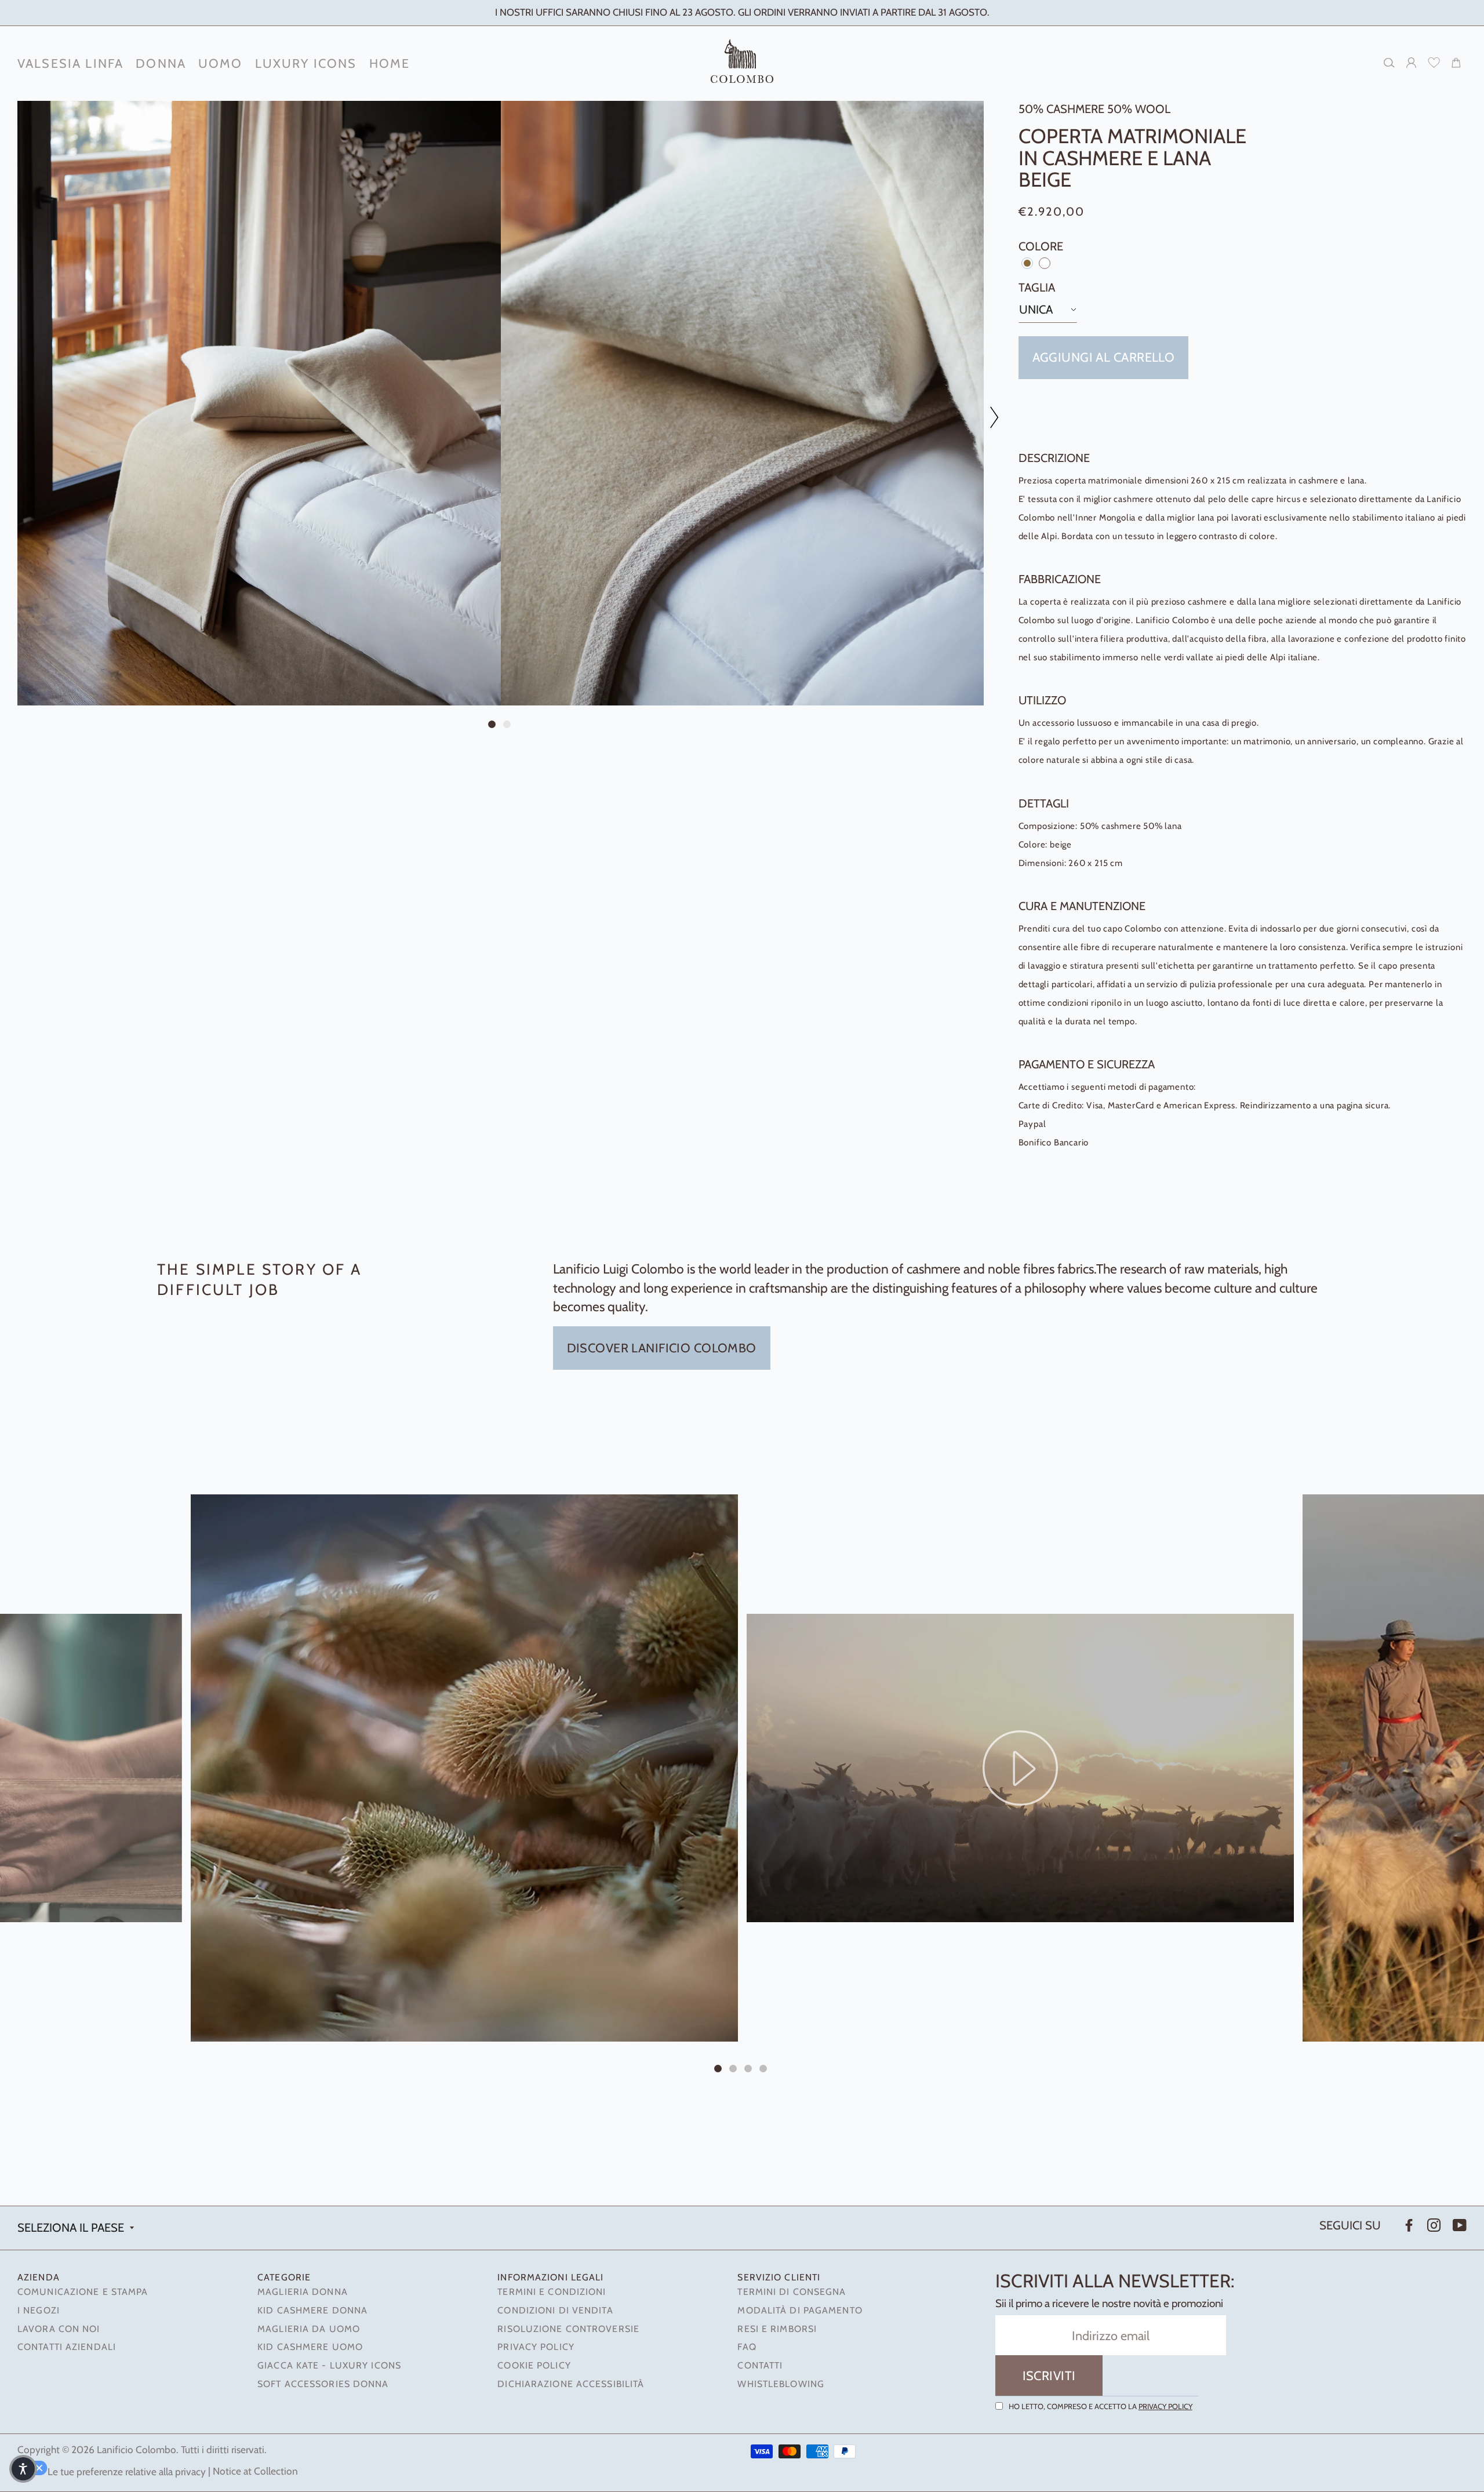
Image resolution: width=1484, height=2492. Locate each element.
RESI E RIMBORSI (777, 2329)
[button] (23, 2469)
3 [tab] (750, 2070)
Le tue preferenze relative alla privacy (127, 2471)
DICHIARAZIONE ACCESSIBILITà (571, 2384)
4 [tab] (765, 2070)
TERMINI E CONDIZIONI (552, 2292)
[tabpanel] (259, 403)
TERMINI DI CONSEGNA (792, 2292)
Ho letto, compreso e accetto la (1101, 2406)
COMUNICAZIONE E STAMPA (83, 2292)
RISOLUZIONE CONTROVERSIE (568, 2329)
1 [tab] (493, 726)
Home (390, 63)
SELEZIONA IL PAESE (71, 2227)
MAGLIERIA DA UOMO (309, 2329)
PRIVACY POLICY (536, 2347)
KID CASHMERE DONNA (312, 2310)
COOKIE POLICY (534, 2365)
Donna (161, 63)
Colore (1041, 246)
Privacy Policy (1165, 2406)
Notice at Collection (255, 2471)
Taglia (1037, 287)
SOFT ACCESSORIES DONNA (323, 2384)
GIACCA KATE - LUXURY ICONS (329, 2365)
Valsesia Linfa (70, 63)
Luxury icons (306, 63)
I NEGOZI (39, 2310)
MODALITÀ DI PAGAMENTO (800, 2310)
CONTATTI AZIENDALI (67, 2347)
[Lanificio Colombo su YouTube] (1458, 2226)
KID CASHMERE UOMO (310, 2347)
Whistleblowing (781, 2384)
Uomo (221, 63)
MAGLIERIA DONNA (303, 2292)
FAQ (747, 2347)
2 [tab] (508, 726)
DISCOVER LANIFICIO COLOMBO (662, 1348)
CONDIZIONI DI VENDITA (555, 2310)
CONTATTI (760, 2365)
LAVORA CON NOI (59, 2329)
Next (988, 417)
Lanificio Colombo (137, 2449)
